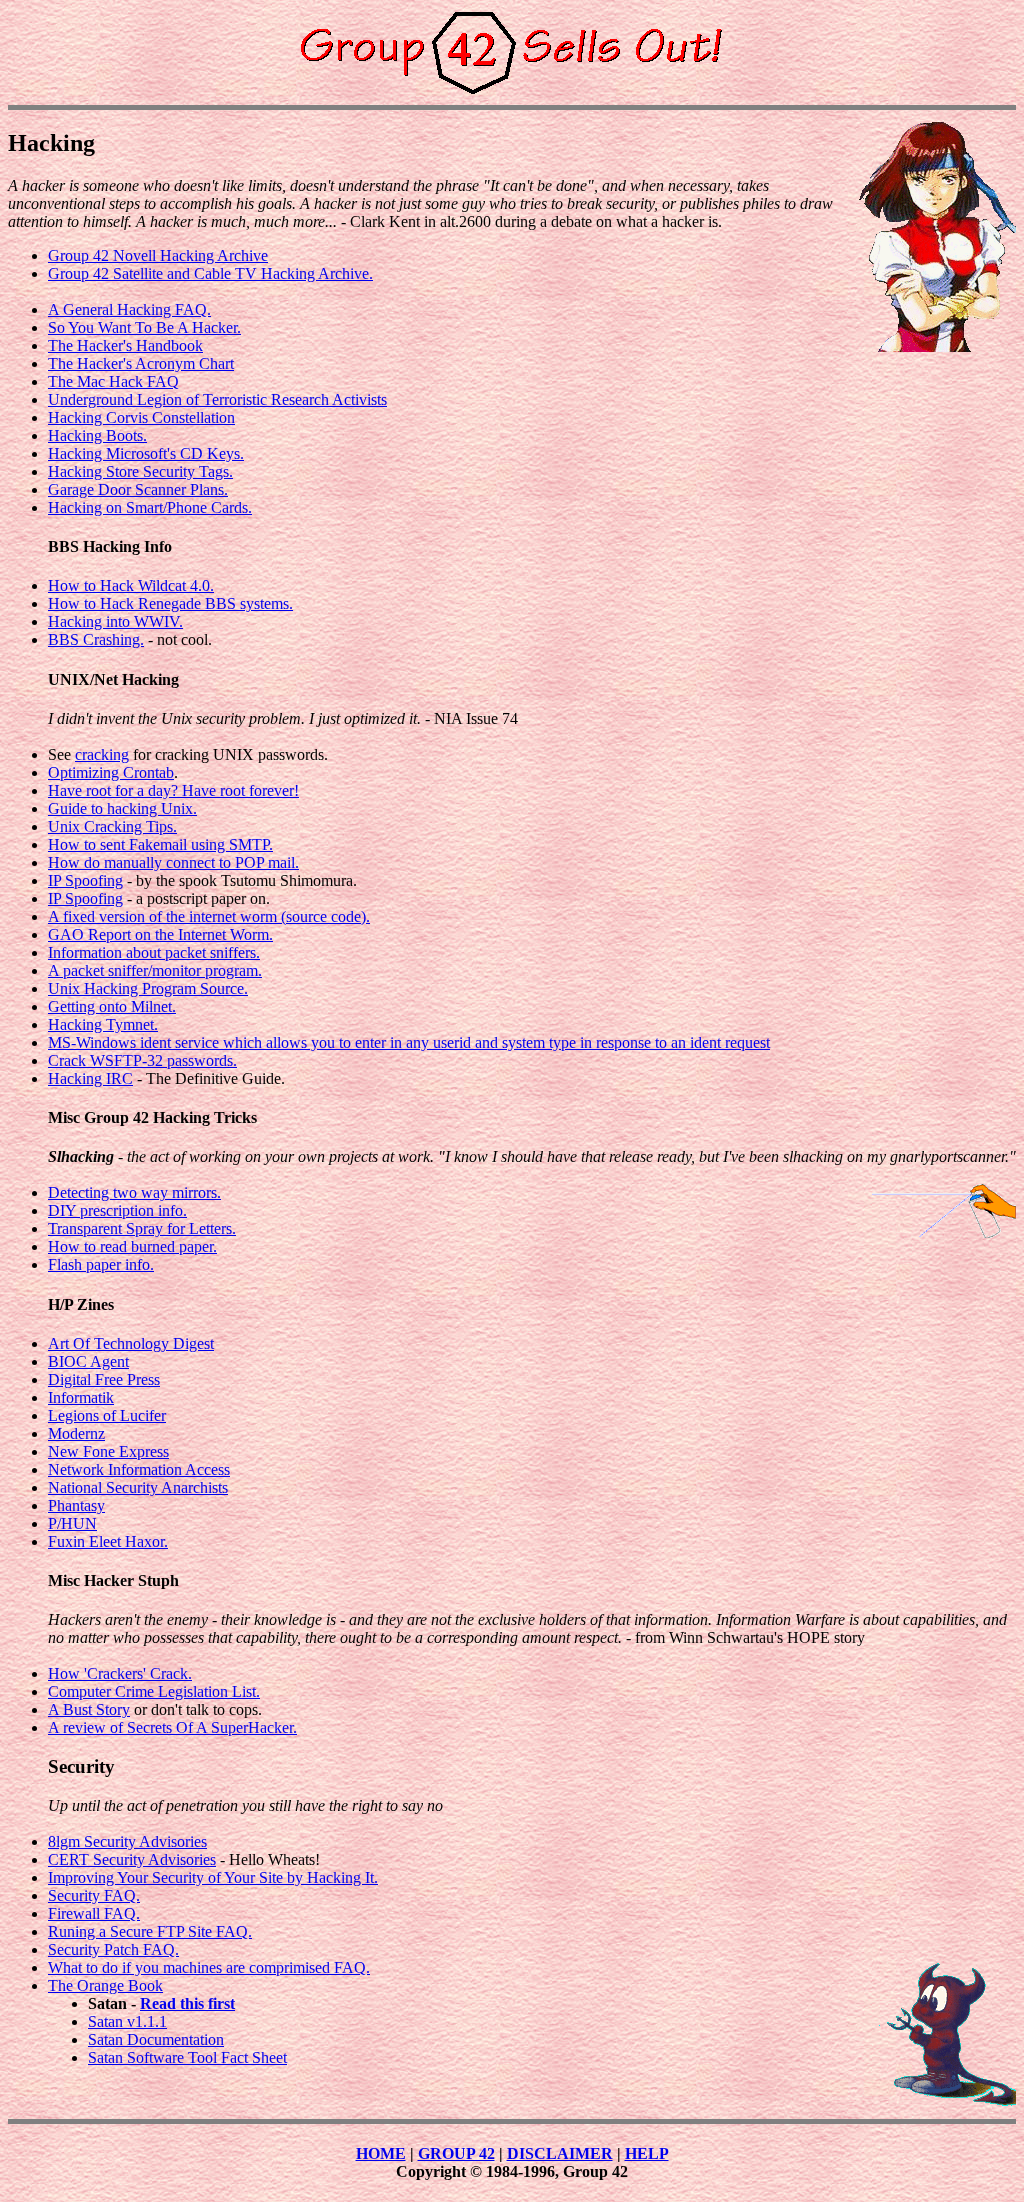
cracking (102, 754)
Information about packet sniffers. (154, 952)
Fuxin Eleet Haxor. (108, 1541)
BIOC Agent (88, 1361)
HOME (381, 2153)
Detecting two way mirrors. (134, 1192)
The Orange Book (105, 1985)
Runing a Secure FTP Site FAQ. (150, 1931)
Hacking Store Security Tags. (140, 471)
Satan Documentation (156, 2039)
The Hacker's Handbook (125, 345)
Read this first (187, 2003)
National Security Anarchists (138, 1487)
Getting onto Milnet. (112, 1006)
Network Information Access (139, 1469)
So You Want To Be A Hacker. (144, 327)
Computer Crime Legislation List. (154, 1691)
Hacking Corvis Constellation (141, 417)
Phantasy (76, 1505)
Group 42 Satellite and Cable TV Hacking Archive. (210, 273)
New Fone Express (108, 1451)
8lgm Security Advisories (127, 1841)
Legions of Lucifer (107, 1415)
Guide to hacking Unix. (122, 808)
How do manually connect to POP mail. (173, 862)
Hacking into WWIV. (115, 621)
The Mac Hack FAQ (113, 381)
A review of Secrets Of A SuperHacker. (172, 1727)
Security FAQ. (94, 1895)
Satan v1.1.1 (127, 2021)
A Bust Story (89, 1709)
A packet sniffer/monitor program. (155, 970)
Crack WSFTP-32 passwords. (142, 1060)
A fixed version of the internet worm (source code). (209, 916)
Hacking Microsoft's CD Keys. (146, 453)
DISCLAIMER (560, 2153)
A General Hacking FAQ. (129, 309)
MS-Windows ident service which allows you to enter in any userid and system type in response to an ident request (409, 1042)
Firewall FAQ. (94, 1913)
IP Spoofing (85, 880)
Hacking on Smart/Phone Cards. (150, 507)
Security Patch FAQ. (113, 1949)
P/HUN (72, 1523)
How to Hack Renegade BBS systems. (170, 603)
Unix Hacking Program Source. (148, 988)
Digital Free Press (104, 1379)
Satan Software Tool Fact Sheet (187, 2057)
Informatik (81, 1397)
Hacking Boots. (97, 435)
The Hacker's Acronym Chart (141, 363)
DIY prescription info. (117, 1210)
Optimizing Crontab (111, 772)
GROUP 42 (456, 2153)
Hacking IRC (90, 1078)
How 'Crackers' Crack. (120, 1673)
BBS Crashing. (96, 639)
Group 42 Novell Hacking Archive (158, 255)
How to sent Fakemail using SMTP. (160, 844)
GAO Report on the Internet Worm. (160, 934)
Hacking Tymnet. (103, 1024)
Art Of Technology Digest (131, 1343)
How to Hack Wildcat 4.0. (131, 585)
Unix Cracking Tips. (112, 826)
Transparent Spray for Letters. (142, 1228)
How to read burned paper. (132, 1246)
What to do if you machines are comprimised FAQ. (209, 1967)
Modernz (76, 1433)
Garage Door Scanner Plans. (138, 489)
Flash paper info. (101, 1264)
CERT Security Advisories (132, 1859)
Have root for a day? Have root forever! (173, 790)
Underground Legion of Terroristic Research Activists (217, 399)
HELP (647, 2153)
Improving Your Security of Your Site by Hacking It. (213, 1877)
